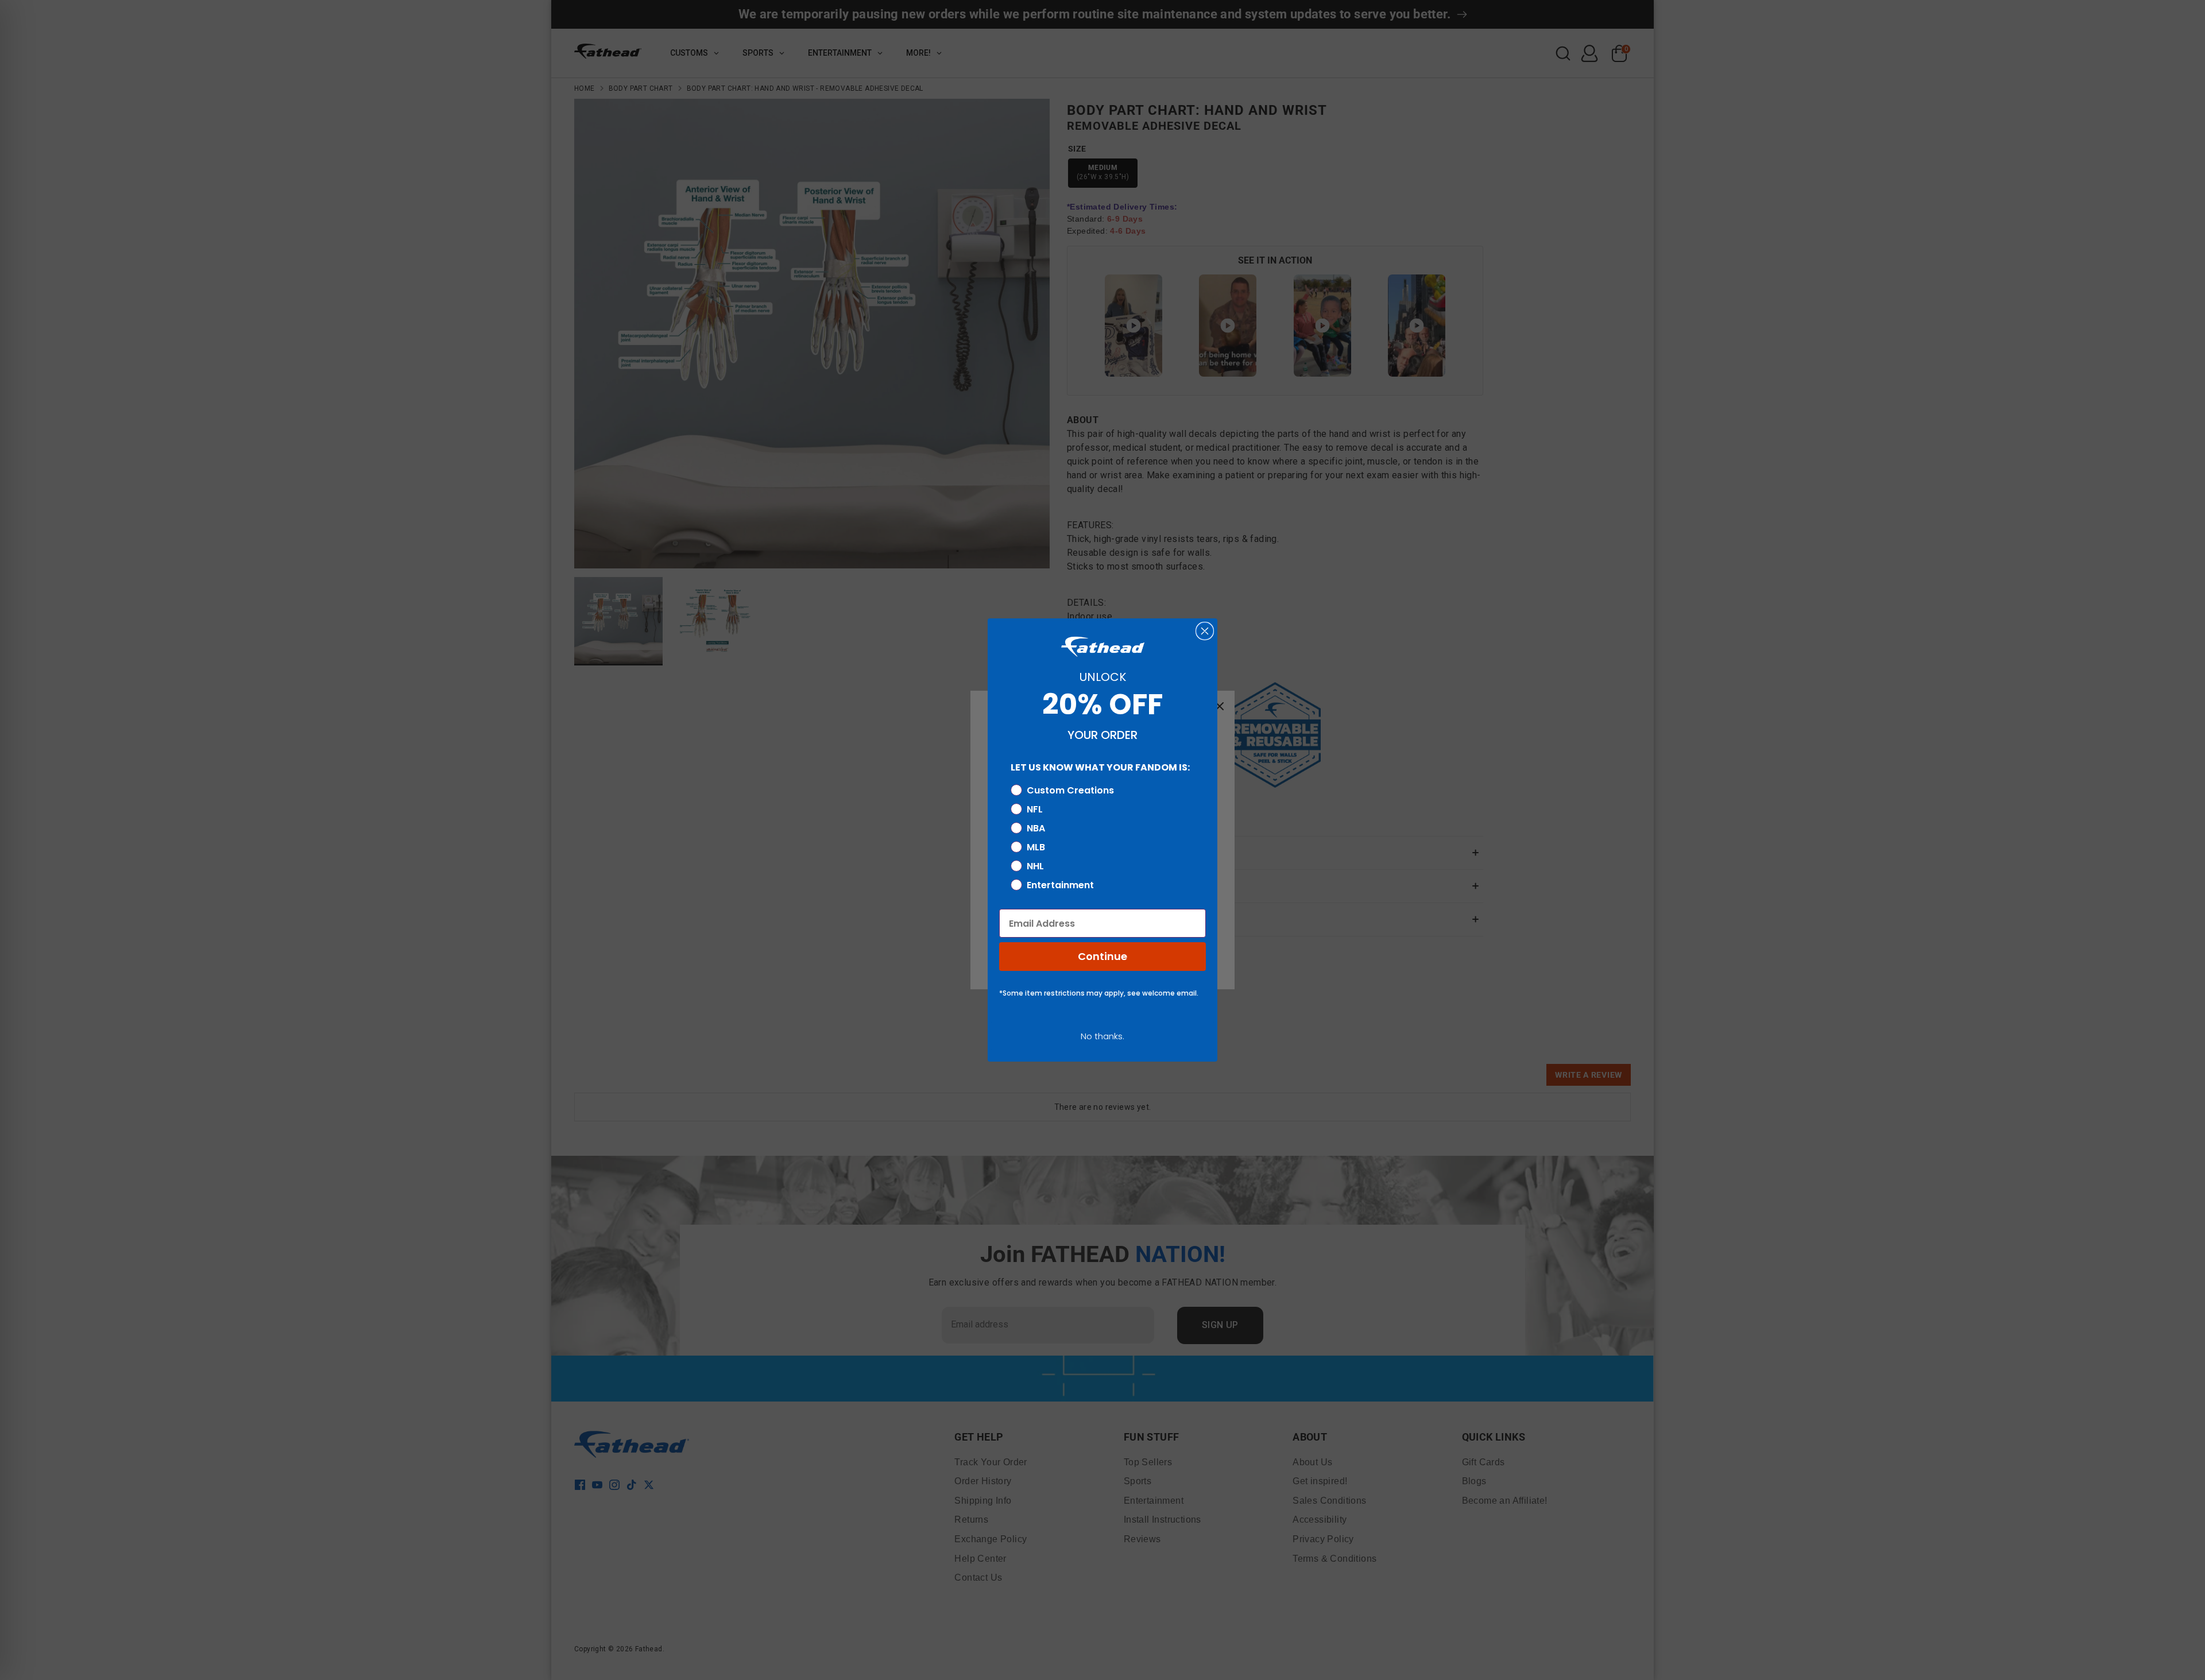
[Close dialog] (1205, 631)
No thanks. (1102, 1036)
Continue (1102, 956)
